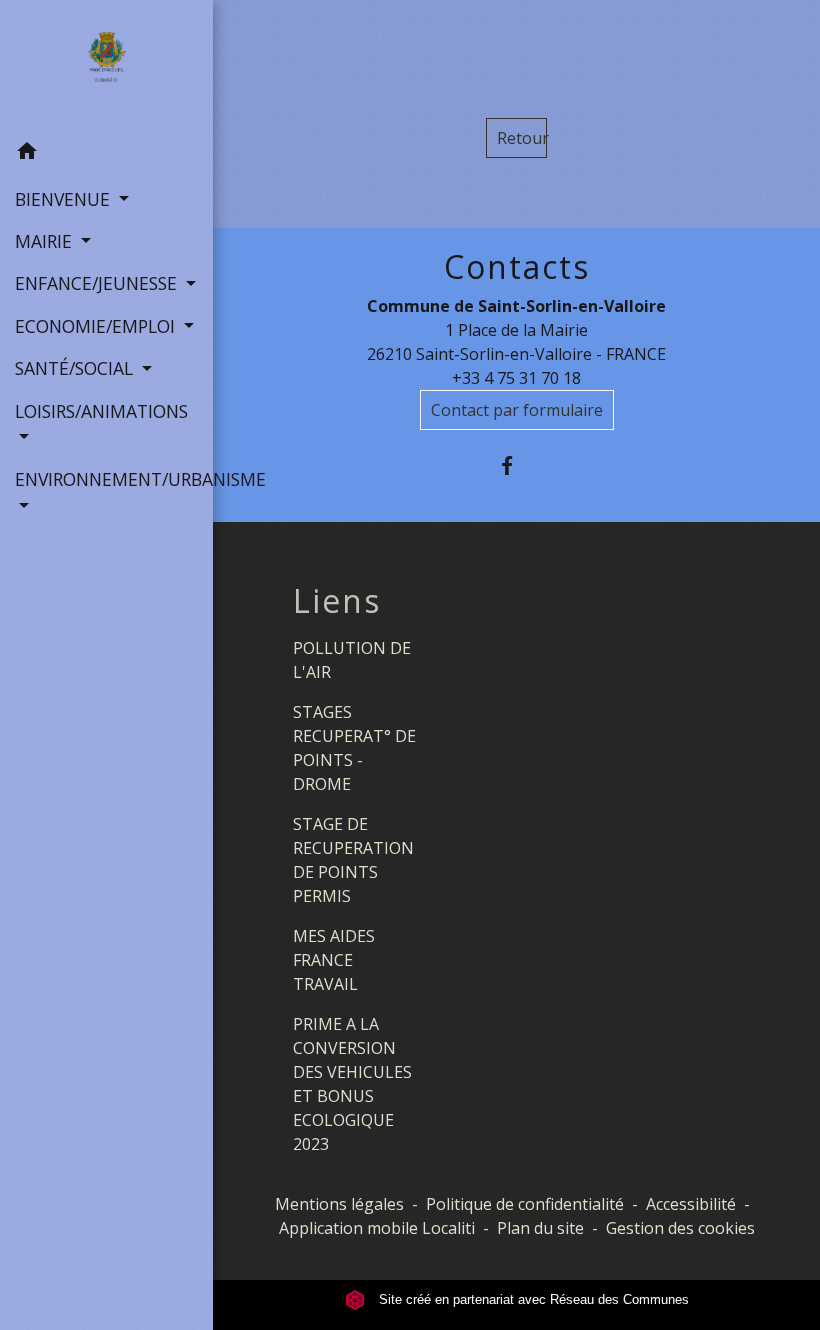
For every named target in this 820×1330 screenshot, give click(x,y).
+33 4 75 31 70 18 (516, 378)
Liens (337, 601)
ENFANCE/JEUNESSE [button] (98, 283)
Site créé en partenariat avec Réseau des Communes (532, 1299)
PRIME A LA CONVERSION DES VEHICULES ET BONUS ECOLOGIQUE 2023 (352, 1084)
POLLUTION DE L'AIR (352, 660)
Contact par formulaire (517, 410)
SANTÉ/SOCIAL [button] (76, 368)
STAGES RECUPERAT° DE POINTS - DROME (354, 748)
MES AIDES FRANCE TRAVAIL (334, 960)
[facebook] (516, 465)
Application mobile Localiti (377, 1228)
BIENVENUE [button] (65, 199)
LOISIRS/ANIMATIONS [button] (101, 411)
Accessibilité (691, 1204)
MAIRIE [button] (46, 241)
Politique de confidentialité (525, 1204)
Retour (522, 138)
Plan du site (540, 1228)
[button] (106, 154)
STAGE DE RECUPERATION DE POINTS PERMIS (353, 860)
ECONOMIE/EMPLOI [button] (97, 326)
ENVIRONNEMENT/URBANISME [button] (106, 479)
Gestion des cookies (680, 1228)
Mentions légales (339, 1204)
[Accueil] (106, 66)
